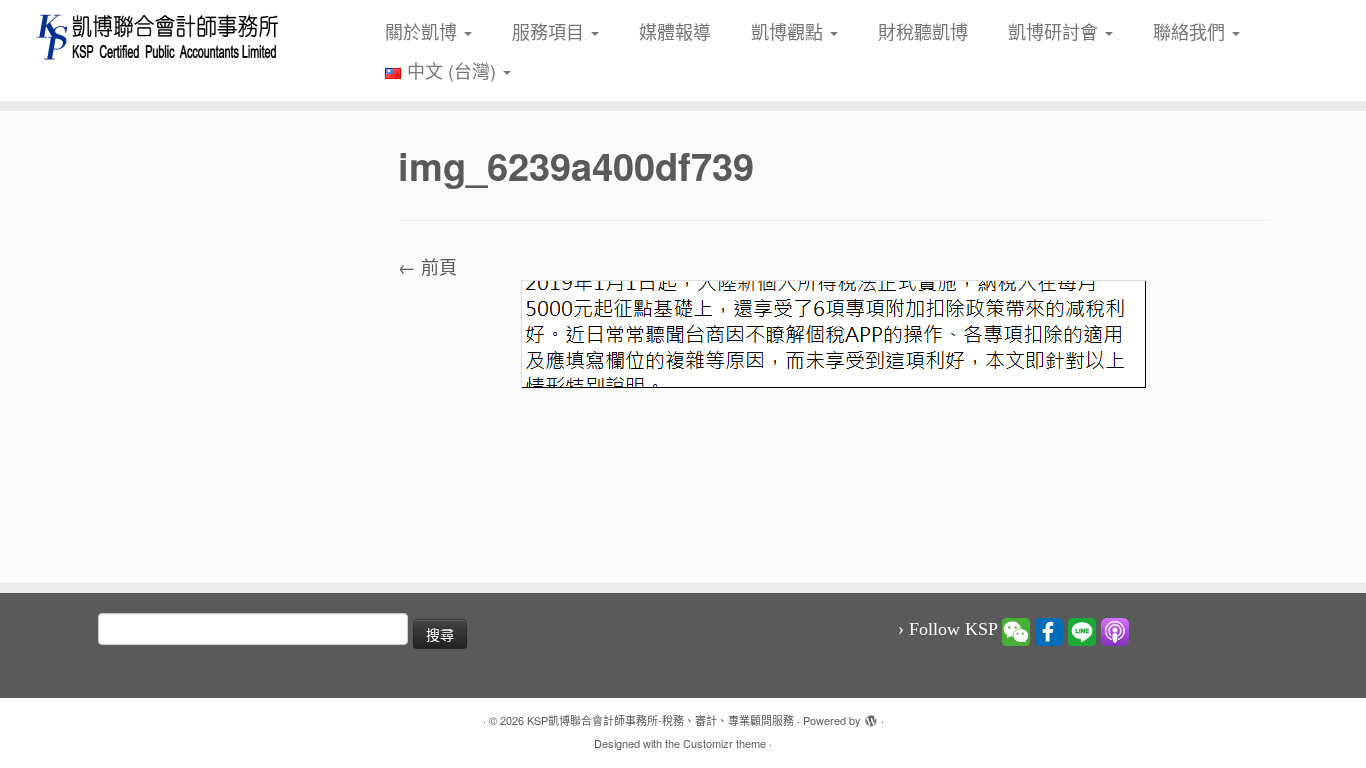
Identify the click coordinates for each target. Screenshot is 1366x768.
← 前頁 (427, 266)
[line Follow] (1082, 630)
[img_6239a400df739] (833, 331)
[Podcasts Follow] (1115, 630)
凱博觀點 (789, 31)
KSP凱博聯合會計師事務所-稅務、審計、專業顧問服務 (660, 720)
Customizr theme (724, 743)
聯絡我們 (1191, 31)
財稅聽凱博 (923, 31)
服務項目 (550, 31)
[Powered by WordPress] (871, 716)
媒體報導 (675, 31)
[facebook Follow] (1049, 630)
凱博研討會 (1055, 31)
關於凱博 (423, 31)
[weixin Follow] (1016, 630)
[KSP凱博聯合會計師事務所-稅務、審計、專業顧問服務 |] (157, 36)
